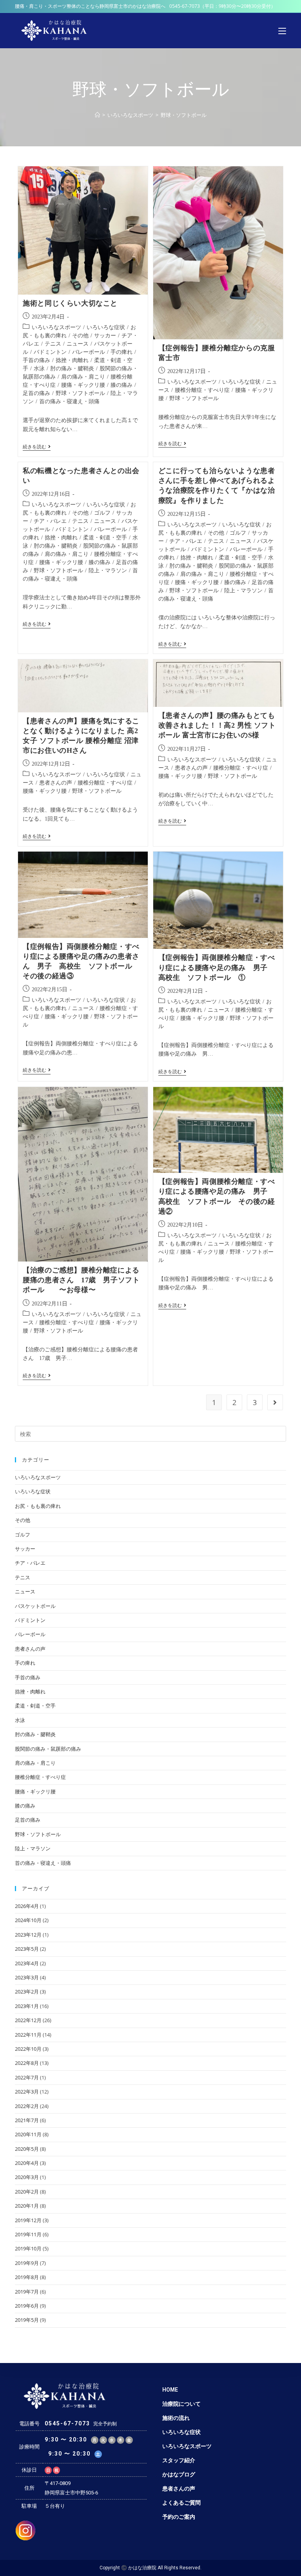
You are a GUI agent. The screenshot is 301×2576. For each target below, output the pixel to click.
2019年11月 (28, 2234)
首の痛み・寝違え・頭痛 (69, 401)
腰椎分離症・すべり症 (202, 390)
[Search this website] (150, 1433)
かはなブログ (179, 2474)
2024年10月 (28, 1920)
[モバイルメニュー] (282, 31)
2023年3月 (27, 1977)
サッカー (105, 336)
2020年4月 (27, 2163)
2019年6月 (27, 2306)
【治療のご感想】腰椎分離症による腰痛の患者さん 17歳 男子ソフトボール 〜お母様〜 (81, 1280)
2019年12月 (28, 2220)
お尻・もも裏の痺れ (38, 1506)
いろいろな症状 (106, 327)
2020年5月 (27, 2149)
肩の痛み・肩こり (83, 377)
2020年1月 (27, 2206)
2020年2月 (27, 2192)
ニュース (78, 344)
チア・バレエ (50, 521)
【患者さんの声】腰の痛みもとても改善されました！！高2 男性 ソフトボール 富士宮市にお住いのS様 (217, 725)
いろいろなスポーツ (56, 327)
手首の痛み (36, 360)
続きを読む (37, 447)
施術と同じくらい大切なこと (70, 303)
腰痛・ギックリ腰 (83, 385)
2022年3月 (27, 2092)
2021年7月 (27, 2120)
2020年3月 (27, 2177)
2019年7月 (27, 2292)
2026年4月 (27, 1906)
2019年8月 (27, 2277)
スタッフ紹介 (179, 2460)
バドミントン (50, 352)
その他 (80, 336)
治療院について (181, 2404)
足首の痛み (36, 393)
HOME (170, 2390)
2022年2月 (27, 2106)
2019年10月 (28, 2248)
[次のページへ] (275, 1402)
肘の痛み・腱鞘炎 (72, 369)
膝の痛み (121, 385)
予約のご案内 (179, 2517)
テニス (53, 344)
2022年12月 (28, 2020)
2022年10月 (28, 2049)
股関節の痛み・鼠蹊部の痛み (48, 1749)
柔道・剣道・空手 (105, 538)
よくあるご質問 (181, 2503)
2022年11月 (28, 2035)
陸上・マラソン (108, 571)
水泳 (39, 369)
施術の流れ (176, 2418)
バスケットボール (35, 1606)
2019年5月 (27, 2320)
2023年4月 (27, 1963)
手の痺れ (121, 352)
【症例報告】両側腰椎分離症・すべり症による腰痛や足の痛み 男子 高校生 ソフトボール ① (217, 967)
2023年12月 (28, 1935)
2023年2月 (27, 1992)
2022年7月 (27, 2077)
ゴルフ (102, 513)
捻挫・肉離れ (72, 360)
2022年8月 (27, 2063)
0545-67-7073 (185, 6)
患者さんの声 (56, 783)
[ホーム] (97, 115)
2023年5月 (27, 1949)
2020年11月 (28, 2134)
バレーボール (89, 352)
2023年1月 (27, 2006)
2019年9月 (27, 2263)
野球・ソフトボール (80, 393)
